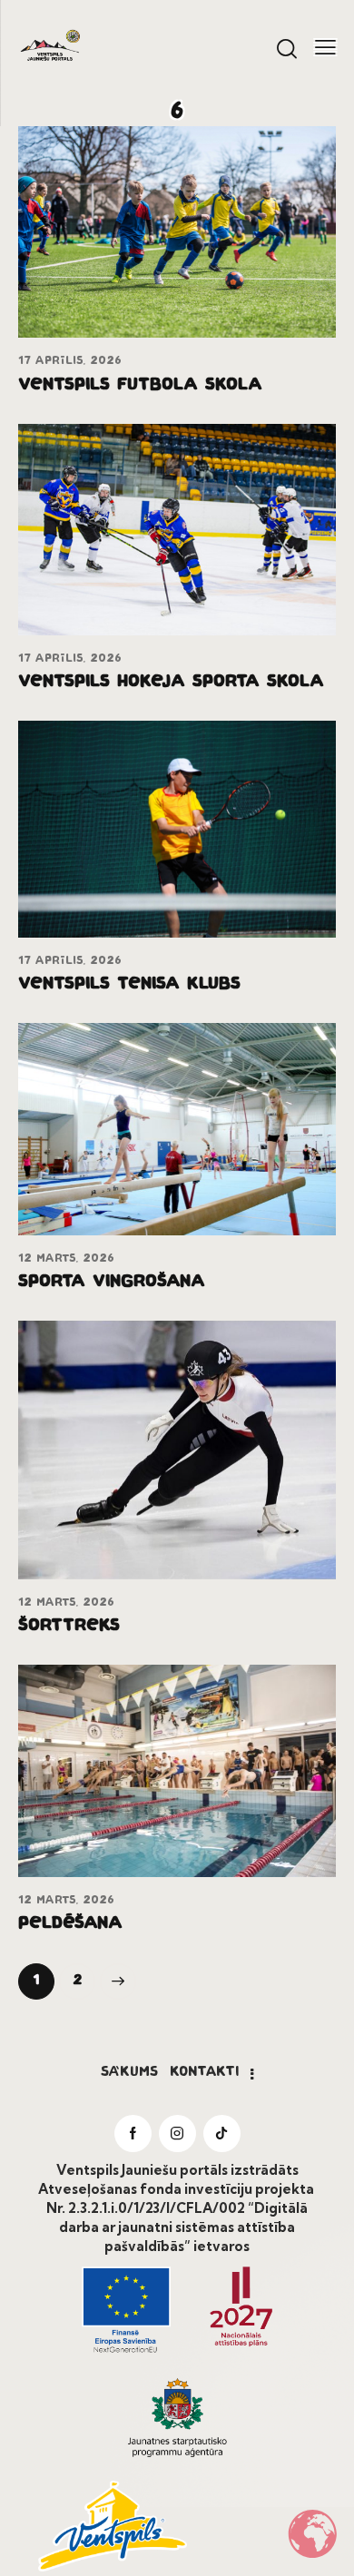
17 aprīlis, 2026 (70, 361)
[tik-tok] (222, 2134)
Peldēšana (70, 1924)
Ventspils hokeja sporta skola (171, 683)
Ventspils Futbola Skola (140, 386)
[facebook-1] (133, 2134)
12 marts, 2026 (66, 1259)
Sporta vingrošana (112, 1283)
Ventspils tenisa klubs (129, 985)
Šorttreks (69, 1627)
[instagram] (177, 2134)
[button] (325, 46)
